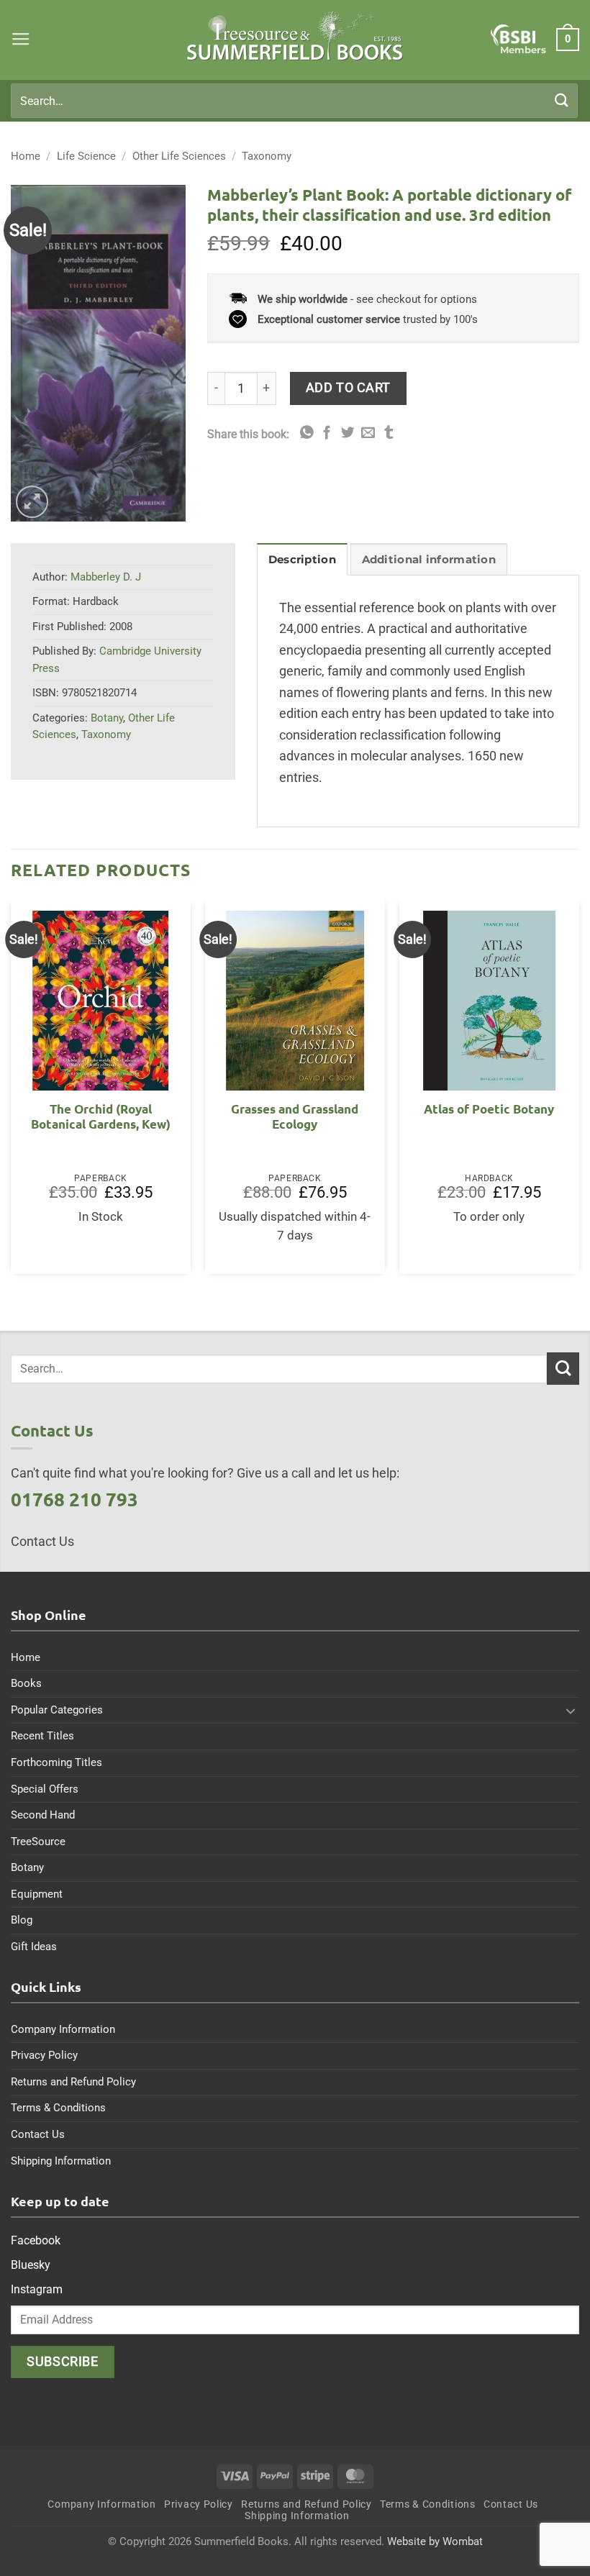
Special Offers (45, 1789)
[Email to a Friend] (368, 433)
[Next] (578, 1092)
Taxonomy (267, 156)
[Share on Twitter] (348, 433)
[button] (21, 40)
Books (26, 1683)
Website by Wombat (435, 2541)
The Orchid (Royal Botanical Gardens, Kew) (101, 1117)
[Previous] (12, 1092)
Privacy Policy (44, 2055)
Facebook (36, 2240)
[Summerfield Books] (295, 36)
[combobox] (294, 101)
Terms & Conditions (58, 2108)
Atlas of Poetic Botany (489, 1109)
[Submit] (562, 100)
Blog (22, 1920)
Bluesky (31, 2265)
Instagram (37, 2289)
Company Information (63, 2029)
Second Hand (43, 1815)
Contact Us (38, 2134)
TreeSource (38, 1842)
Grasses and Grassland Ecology (295, 1117)
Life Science (86, 156)
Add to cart (348, 387)
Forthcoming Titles (56, 1762)
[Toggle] (571, 1711)
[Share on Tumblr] (389, 433)
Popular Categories (57, 1710)
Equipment (37, 1894)
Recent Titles (42, 1736)
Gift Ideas (34, 1947)
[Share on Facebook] (327, 433)
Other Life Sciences (179, 156)
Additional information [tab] (429, 560)
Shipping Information (61, 2161)
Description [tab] (302, 560)
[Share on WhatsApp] (307, 433)
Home (26, 156)
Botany (107, 718)
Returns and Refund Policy (73, 2082)
